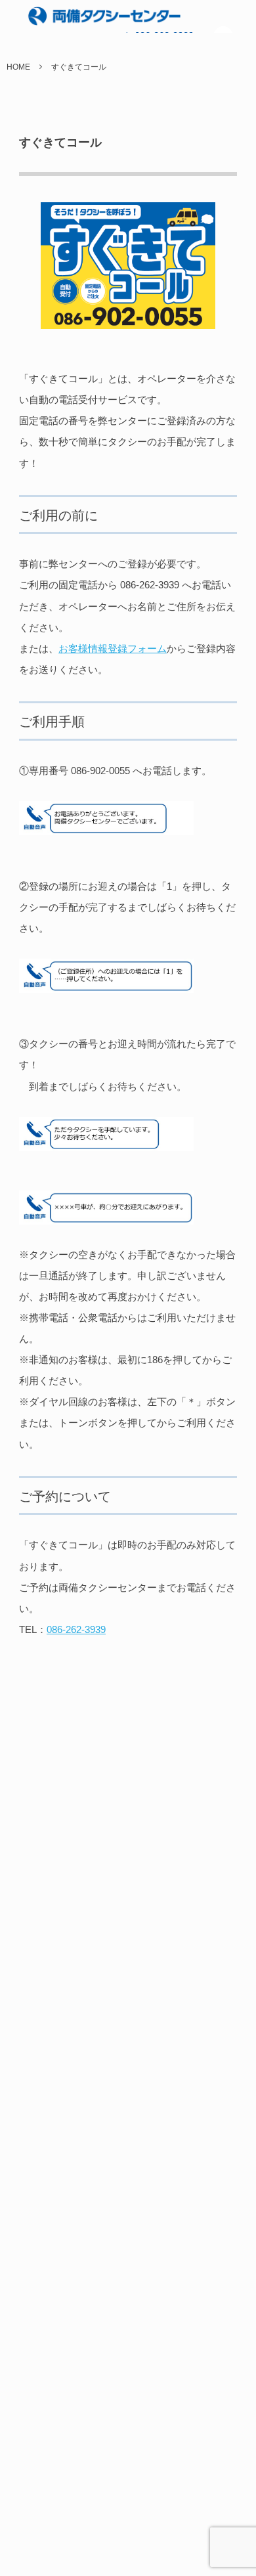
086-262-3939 (76, 1629)
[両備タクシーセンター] (77, 16)
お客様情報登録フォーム (113, 648)
